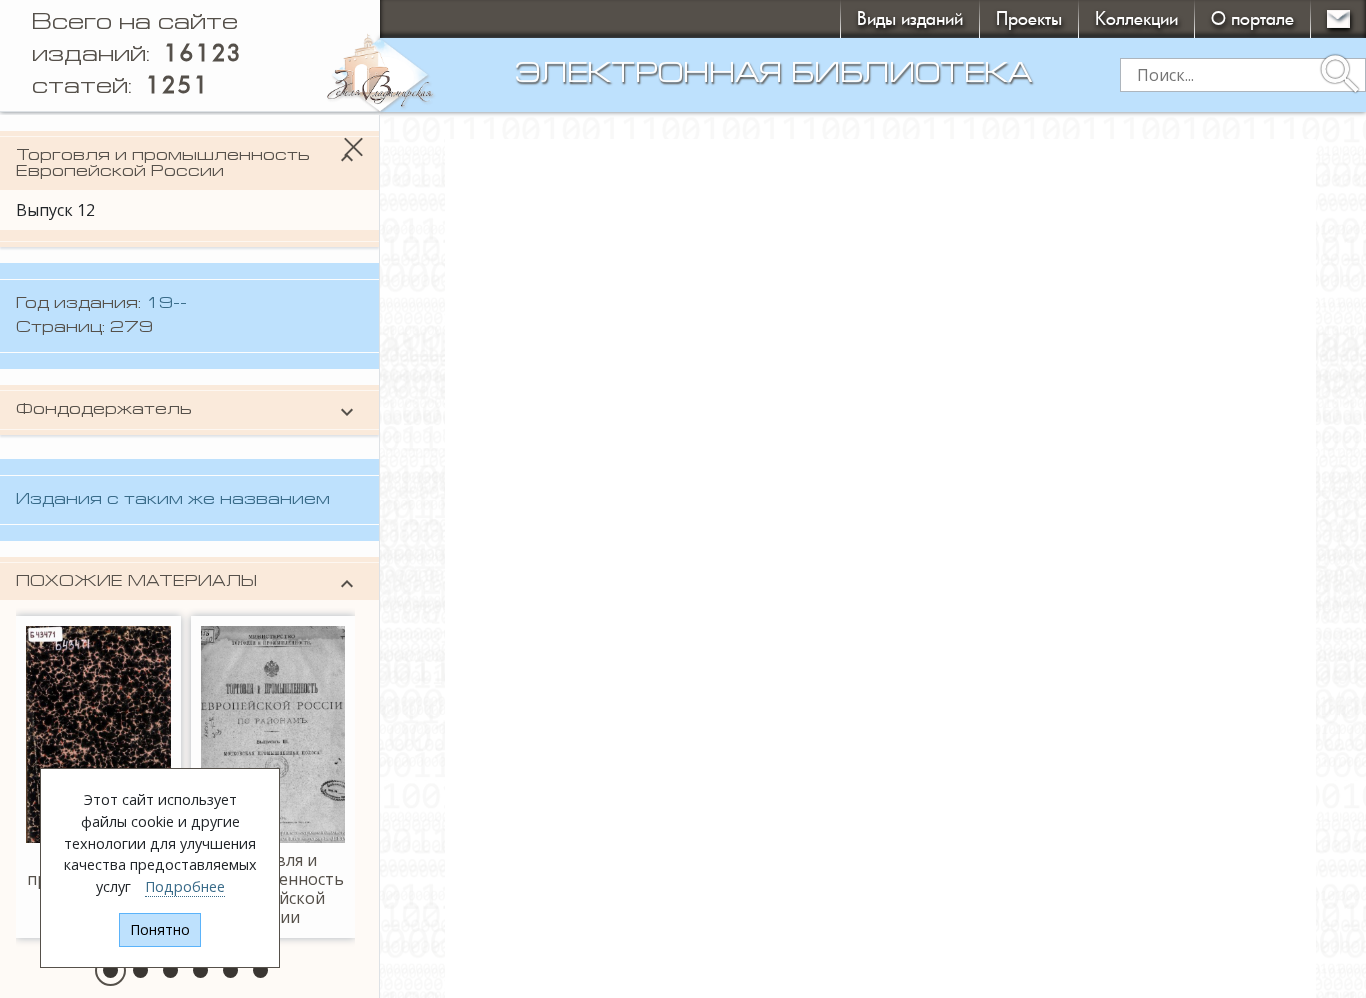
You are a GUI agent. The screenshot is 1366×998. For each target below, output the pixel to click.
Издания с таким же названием (173, 500)
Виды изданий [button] (910, 18)
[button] (110, 970)
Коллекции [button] (1136, 18)
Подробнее (185, 886)
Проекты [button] (1029, 18)
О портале (1252, 18)
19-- (166, 304)
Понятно (160, 929)
